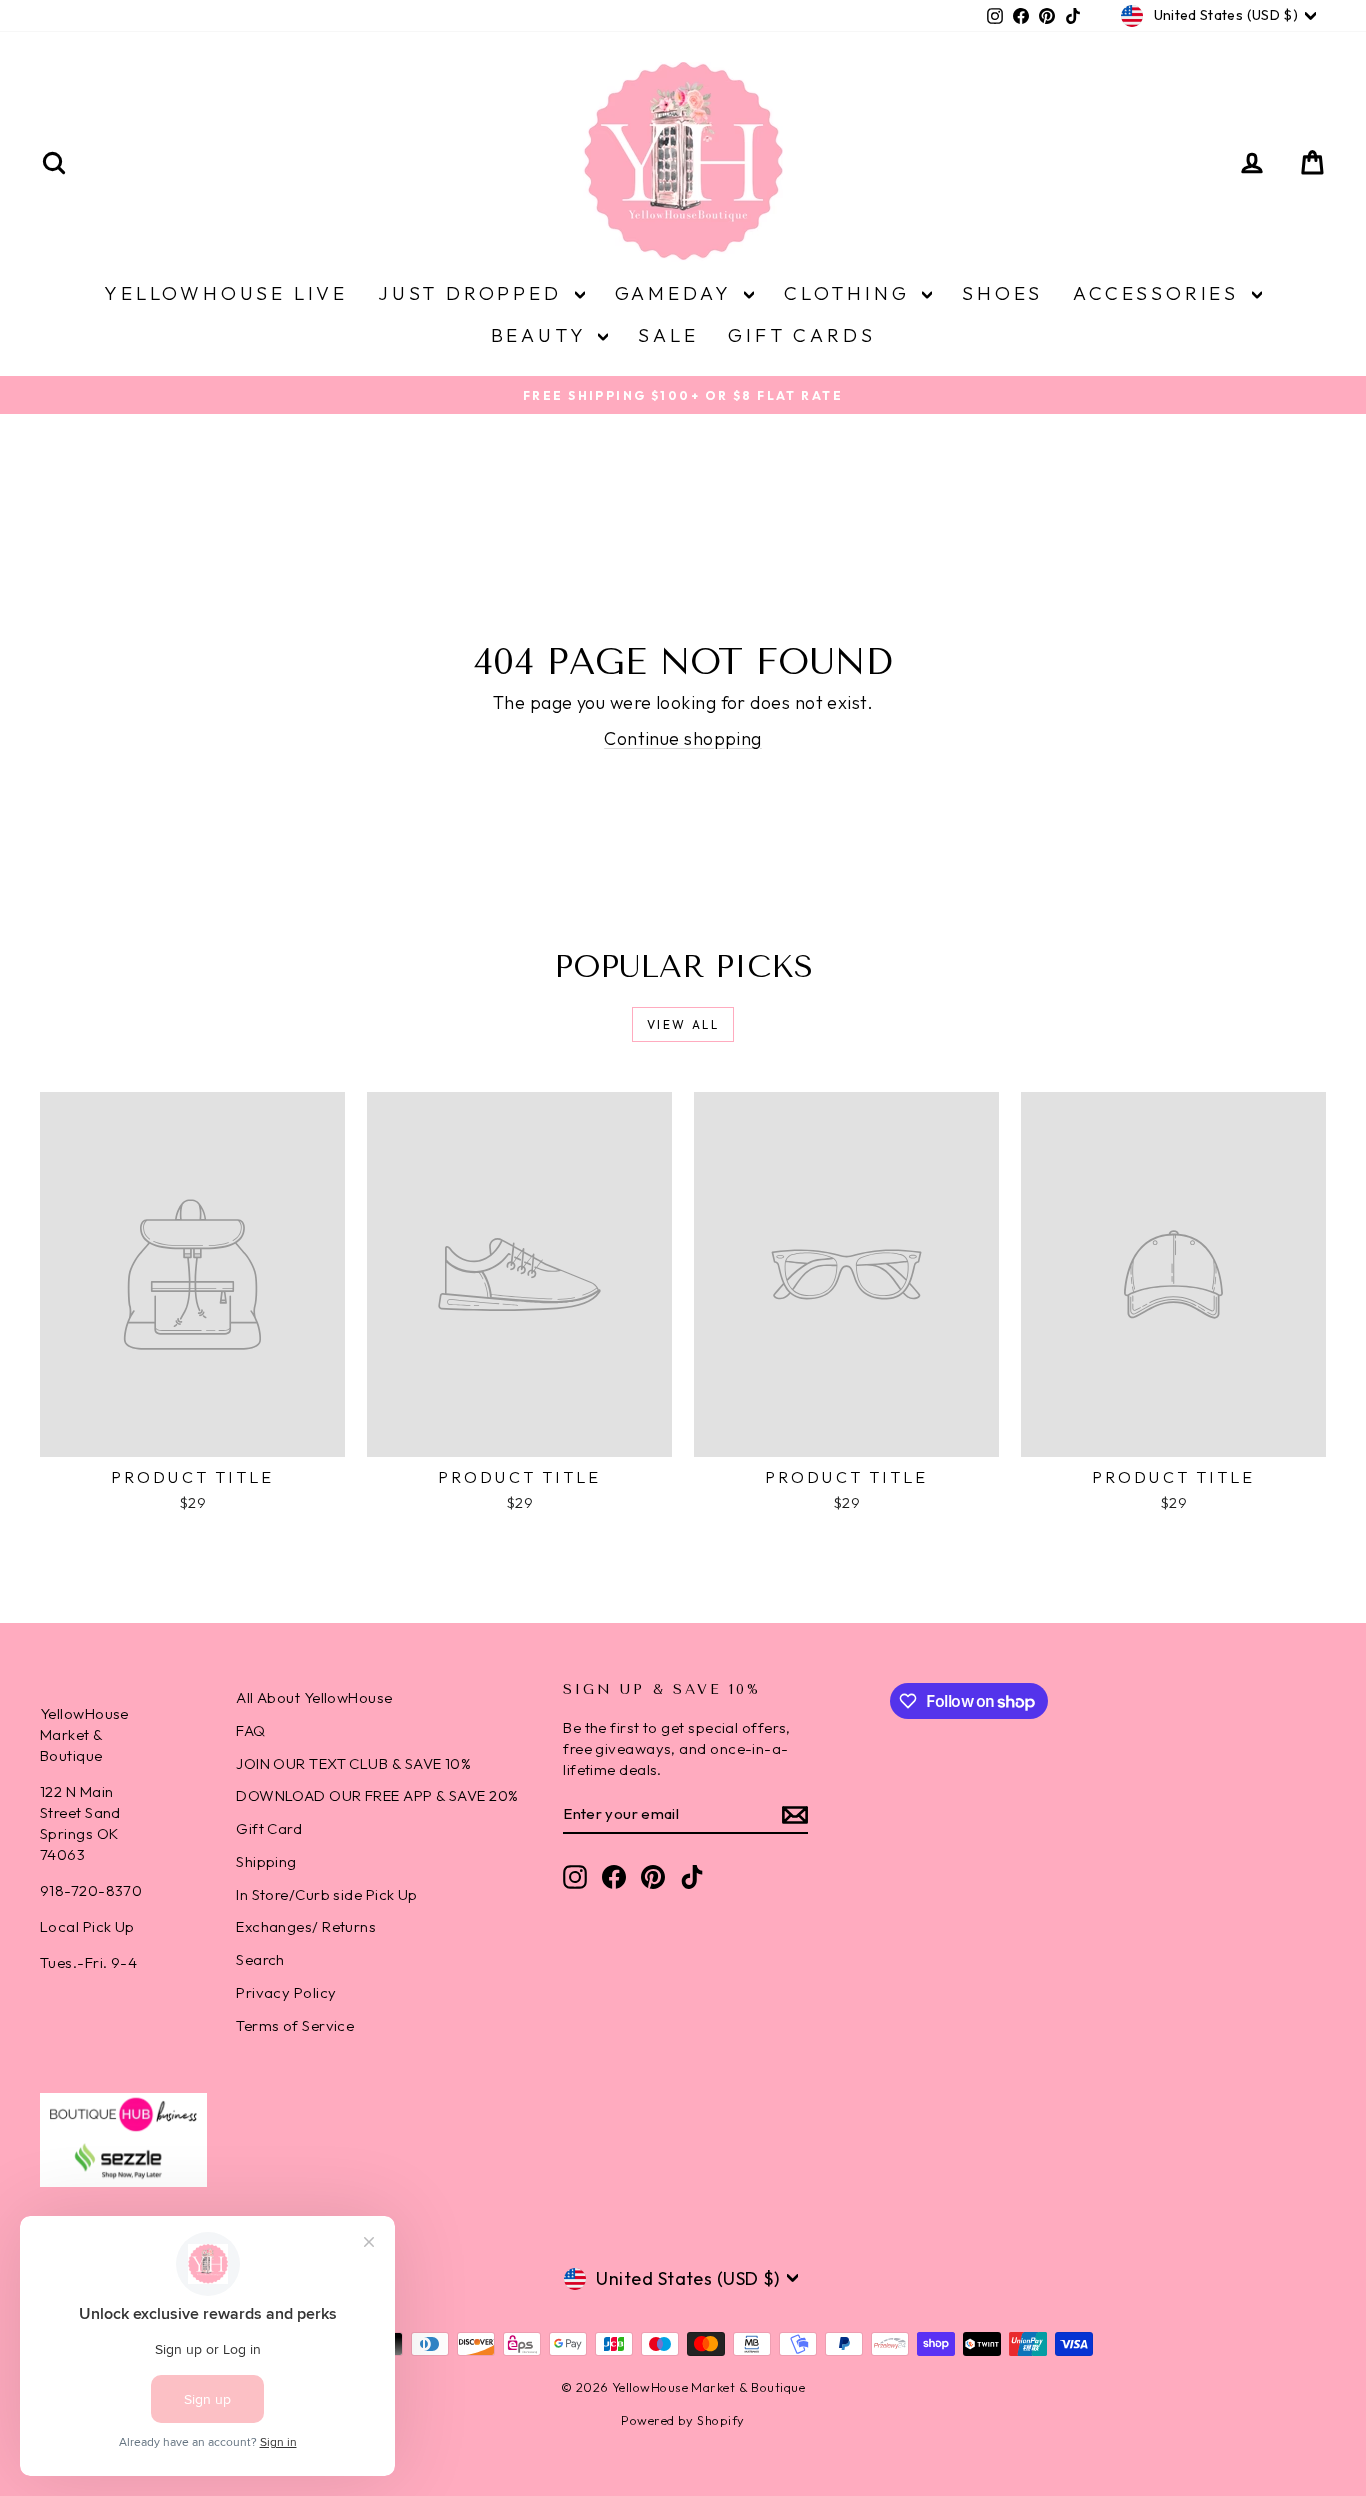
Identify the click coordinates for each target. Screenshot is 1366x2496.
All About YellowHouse (314, 1697)
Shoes (1002, 293)
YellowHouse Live (226, 293)
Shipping (266, 1861)
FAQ (250, 1730)
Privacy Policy (286, 1992)
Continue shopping (683, 738)
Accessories (1160, 293)
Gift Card (269, 1828)
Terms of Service (295, 2025)
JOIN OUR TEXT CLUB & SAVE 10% (353, 1763)
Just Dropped (473, 293)
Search (260, 1959)
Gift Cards (801, 335)
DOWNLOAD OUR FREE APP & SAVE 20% (377, 1795)
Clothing (850, 293)
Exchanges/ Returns (306, 1926)
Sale (668, 335)
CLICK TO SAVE (761, 2354)
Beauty (542, 335)
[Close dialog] (1320, 2001)
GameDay (677, 293)
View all (683, 1024)
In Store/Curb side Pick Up (327, 1894)
